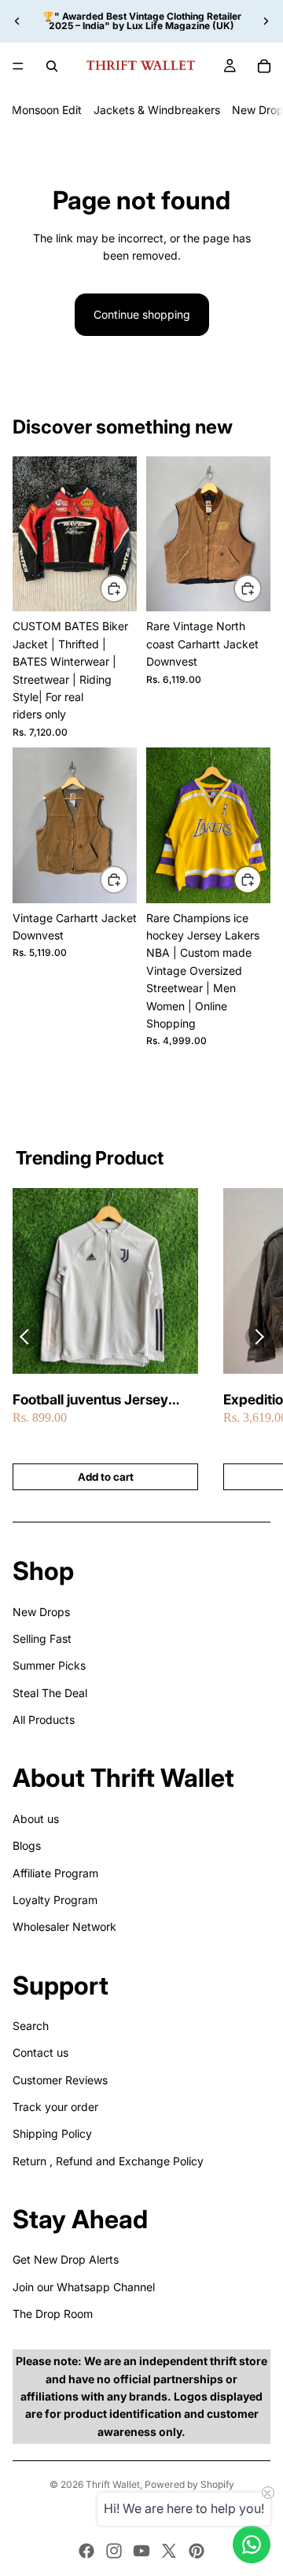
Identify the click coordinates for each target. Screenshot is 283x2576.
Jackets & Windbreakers (157, 110)
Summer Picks (49, 1665)
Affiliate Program (55, 1873)
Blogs (27, 1845)
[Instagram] (114, 2551)
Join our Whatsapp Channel (84, 2287)
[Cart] (264, 66)
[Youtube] (141, 2551)
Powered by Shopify (189, 2484)
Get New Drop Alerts (66, 2259)
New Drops (41, 1612)
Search (31, 2026)
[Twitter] (169, 2551)
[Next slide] (266, 21)
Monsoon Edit (47, 110)
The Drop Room (53, 2314)
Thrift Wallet (113, 2484)
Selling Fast (42, 1639)
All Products (44, 1720)
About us (36, 1819)
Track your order (55, 2107)
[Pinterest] (197, 2551)
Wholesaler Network (64, 1926)
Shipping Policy (52, 2133)
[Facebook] (86, 2551)
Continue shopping (142, 314)
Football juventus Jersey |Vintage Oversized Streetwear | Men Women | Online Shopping (99, 1400)
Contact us (40, 2052)
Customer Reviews (60, 2080)
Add (127, 588)
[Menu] (18, 66)
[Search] (52, 66)
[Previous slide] (17, 21)
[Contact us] (252, 2545)
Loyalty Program (55, 1900)
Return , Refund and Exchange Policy (108, 2161)
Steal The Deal (50, 1693)
